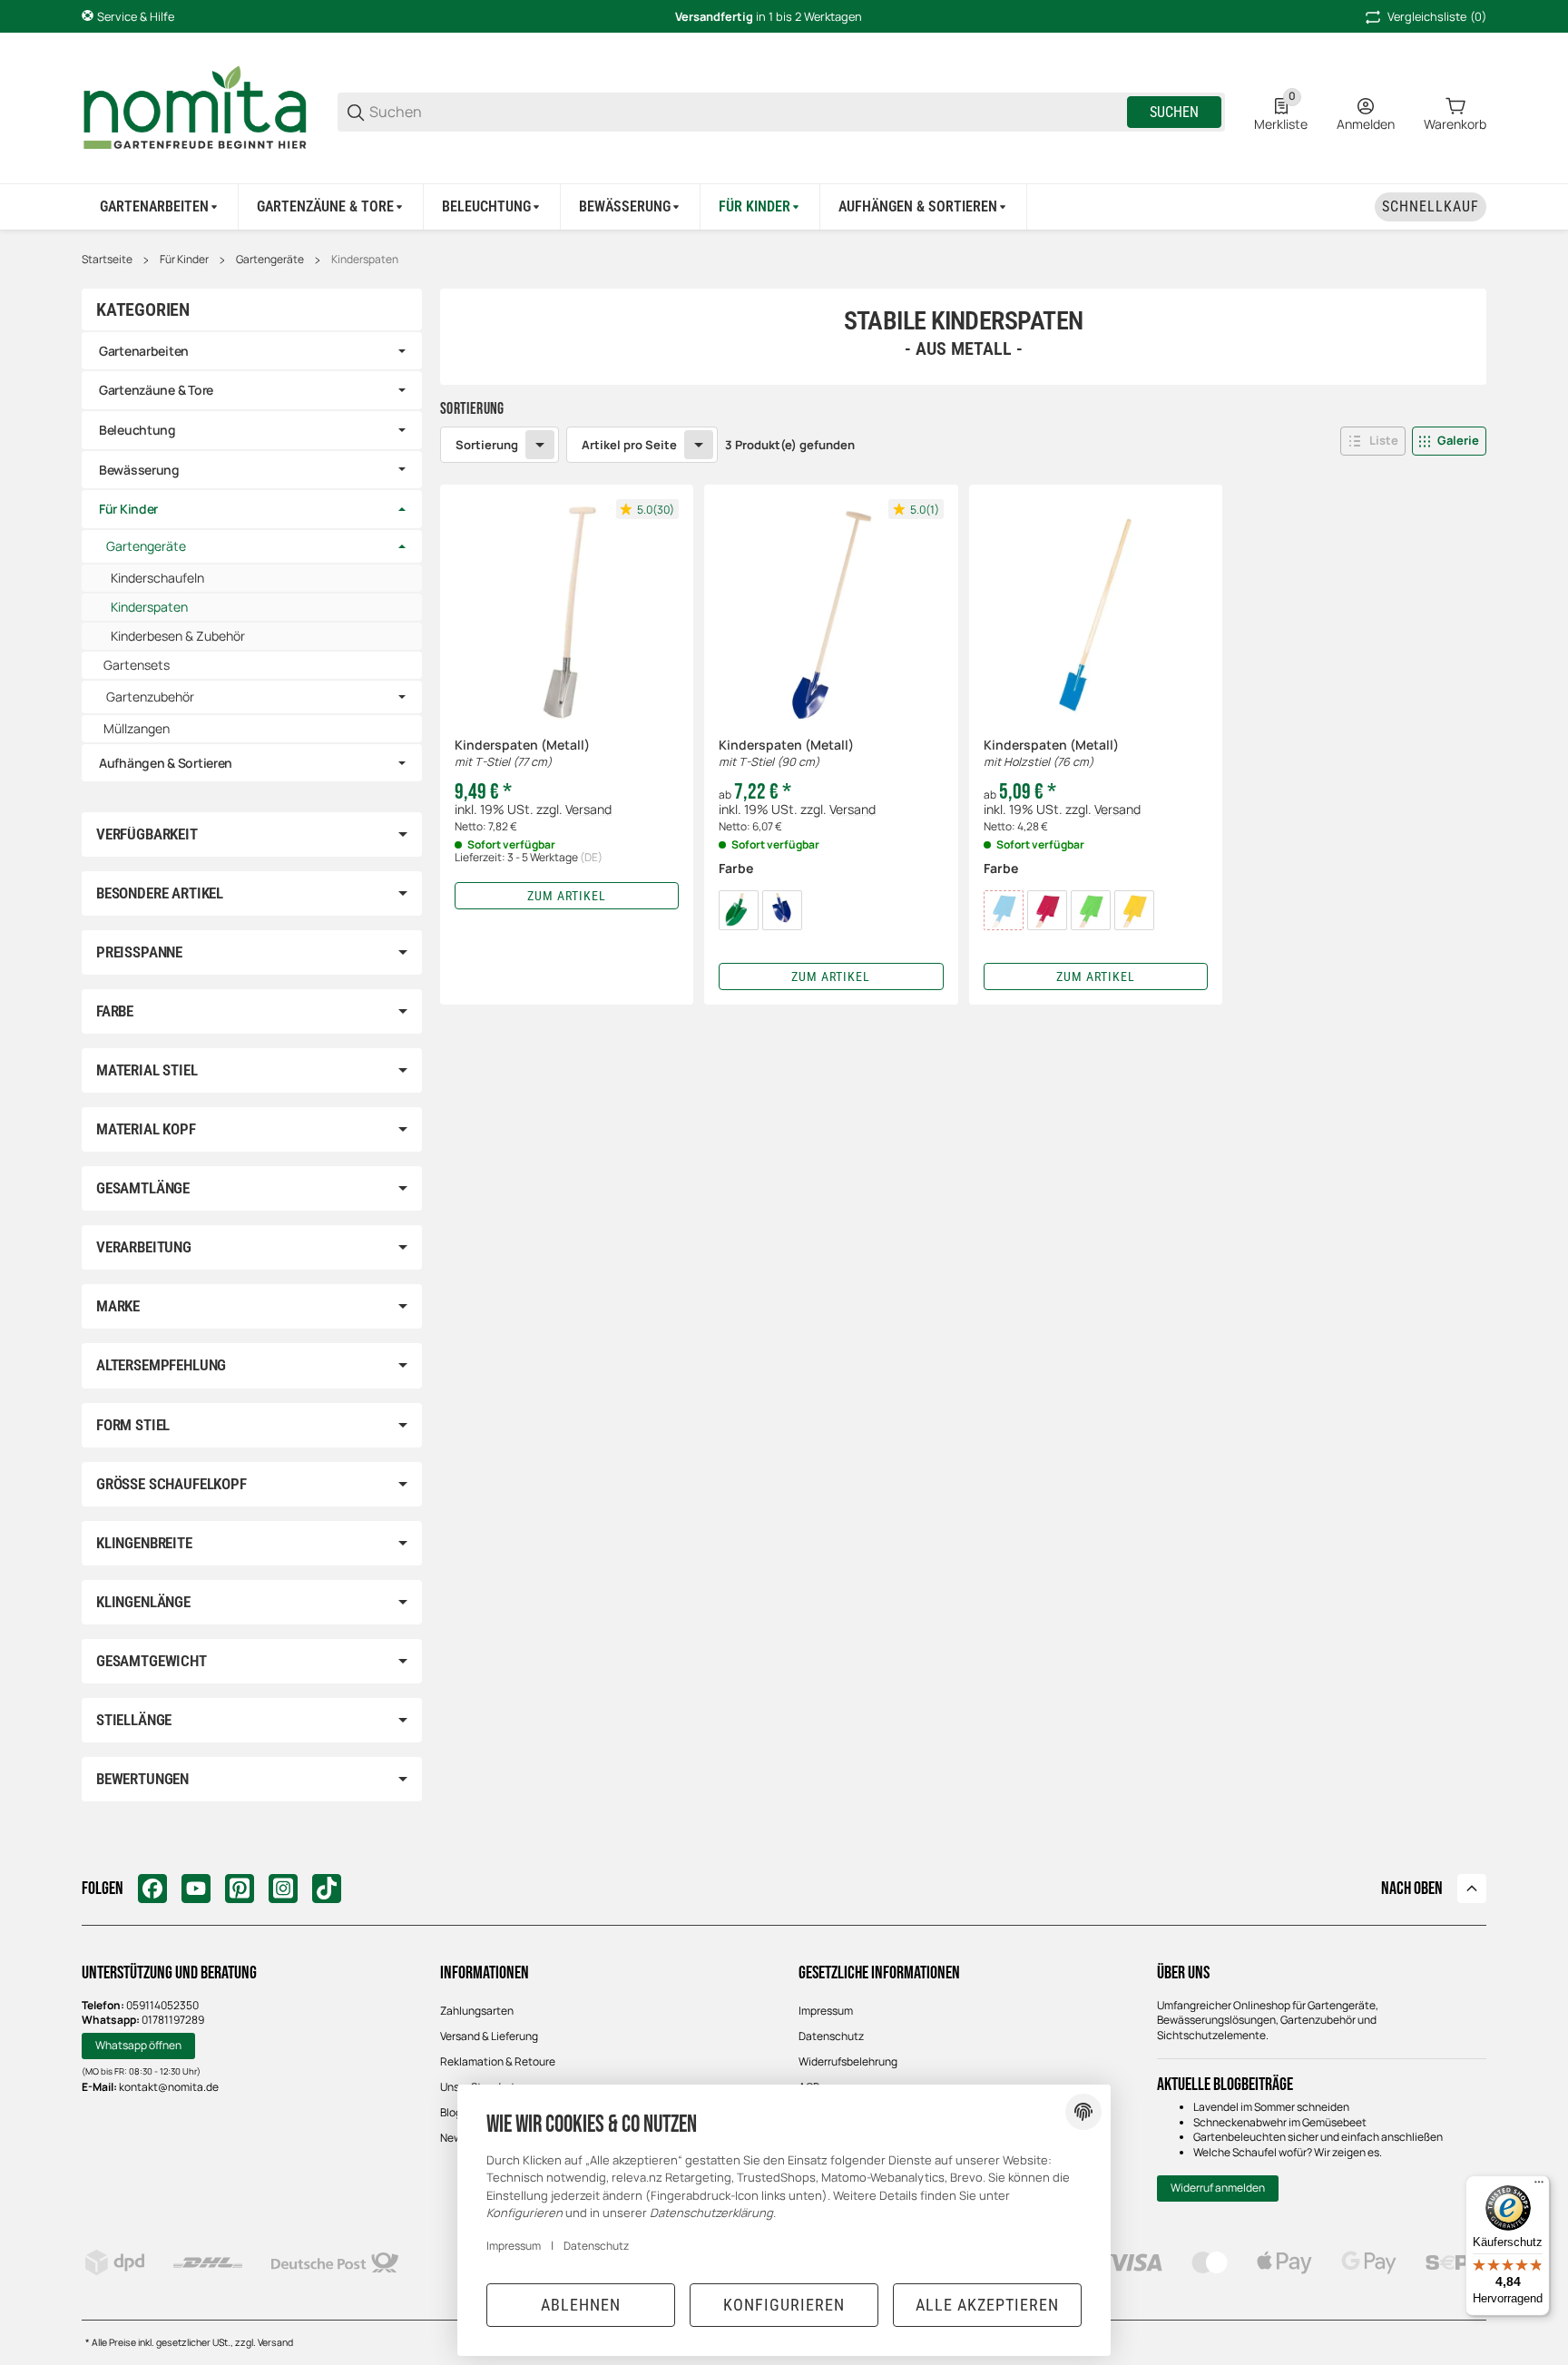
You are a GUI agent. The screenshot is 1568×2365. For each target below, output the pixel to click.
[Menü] (1539, 2186)
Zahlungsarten (477, 2011)
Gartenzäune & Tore (156, 390)
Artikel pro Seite (629, 445)
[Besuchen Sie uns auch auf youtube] (196, 1889)
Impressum (826, 2011)
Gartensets (137, 665)
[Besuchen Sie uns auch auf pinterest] (240, 1889)
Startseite (107, 260)
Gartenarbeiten (144, 351)
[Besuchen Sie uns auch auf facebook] (152, 1889)
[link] (252, 351)
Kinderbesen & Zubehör (178, 636)
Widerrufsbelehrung (848, 2061)
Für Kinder (184, 260)
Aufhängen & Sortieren (166, 763)
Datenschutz (831, 2036)
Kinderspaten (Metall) (522, 754)
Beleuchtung (137, 430)
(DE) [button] (591, 857)
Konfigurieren (784, 2305)
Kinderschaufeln (157, 578)
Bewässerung (139, 470)
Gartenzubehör (150, 697)
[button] (1373, 441)
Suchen (1174, 112)
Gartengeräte (270, 260)
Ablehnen (581, 2305)
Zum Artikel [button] (567, 896)
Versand (588, 809)
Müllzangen (137, 728)
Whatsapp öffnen (138, 2045)
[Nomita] (195, 110)
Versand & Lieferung (489, 2036)
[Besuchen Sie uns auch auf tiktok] (327, 1889)
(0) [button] (1437, 16)
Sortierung (487, 445)
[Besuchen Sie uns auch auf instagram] (283, 1889)
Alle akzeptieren (987, 2305)
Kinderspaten (365, 260)
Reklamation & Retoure (498, 2061)
